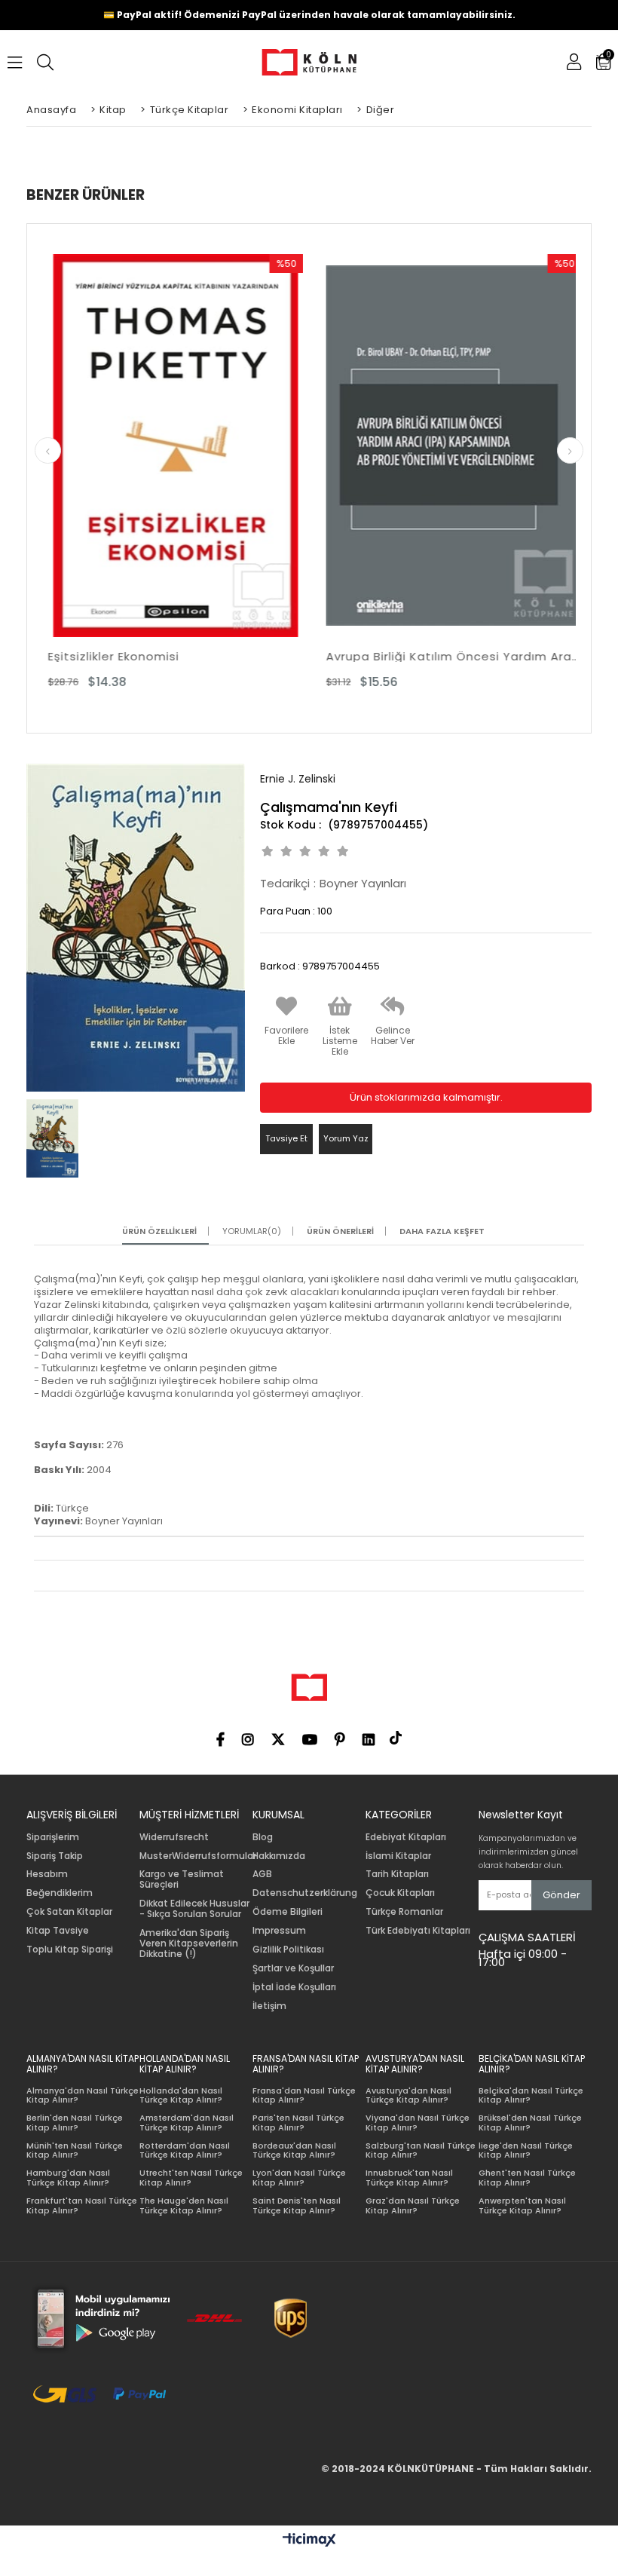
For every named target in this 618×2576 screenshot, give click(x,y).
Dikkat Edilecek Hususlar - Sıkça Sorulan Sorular (194, 1909)
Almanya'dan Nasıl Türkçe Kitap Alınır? (83, 2095)
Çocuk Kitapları (400, 1893)
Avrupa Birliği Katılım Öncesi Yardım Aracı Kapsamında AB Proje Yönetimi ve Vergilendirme (448, 656)
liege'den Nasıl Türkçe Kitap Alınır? (526, 2150)
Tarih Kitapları (397, 1874)
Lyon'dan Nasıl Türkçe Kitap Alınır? (299, 2178)
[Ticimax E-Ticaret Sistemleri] (309, 2541)
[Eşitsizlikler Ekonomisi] (170, 446)
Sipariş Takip (55, 1856)
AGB (262, 1874)
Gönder (561, 1895)
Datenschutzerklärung (305, 1893)
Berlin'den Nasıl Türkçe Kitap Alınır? (75, 2123)
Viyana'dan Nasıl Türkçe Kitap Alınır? (418, 2123)
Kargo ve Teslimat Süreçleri (182, 1879)
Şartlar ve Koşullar (293, 1968)
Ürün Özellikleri (159, 1231)
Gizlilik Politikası (288, 1950)
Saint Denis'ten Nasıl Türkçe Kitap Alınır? (297, 2205)
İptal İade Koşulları (294, 1987)
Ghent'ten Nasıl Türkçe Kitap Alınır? (527, 2178)
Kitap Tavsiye (58, 1931)
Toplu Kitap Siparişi (70, 1950)
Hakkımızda (279, 1856)
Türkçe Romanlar (404, 1912)
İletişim (269, 2006)
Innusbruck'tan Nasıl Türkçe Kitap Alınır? (409, 2178)
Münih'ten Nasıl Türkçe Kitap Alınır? (75, 2150)
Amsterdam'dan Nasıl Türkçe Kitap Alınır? (187, 2123)
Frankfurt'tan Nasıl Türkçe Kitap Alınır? (82, 2205)
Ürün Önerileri (340, 1231)
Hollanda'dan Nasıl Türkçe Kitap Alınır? (181, 2095)
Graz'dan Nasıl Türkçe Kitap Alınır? (413, 2205)
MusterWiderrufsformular (198, 1856)
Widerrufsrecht (174, 1837)
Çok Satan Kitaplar (69, 1912)
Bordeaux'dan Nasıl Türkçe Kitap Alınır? (294, 2150)
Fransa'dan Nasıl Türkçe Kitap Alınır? (304, 2095)
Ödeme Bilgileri (288, 1912)
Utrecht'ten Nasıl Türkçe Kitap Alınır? (191, 2178)
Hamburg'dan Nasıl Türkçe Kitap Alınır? (68, 2178)
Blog (263, 1837)
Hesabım (47, 1874)
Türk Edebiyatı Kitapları (418, 1931)
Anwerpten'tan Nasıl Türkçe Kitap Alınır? (522, 2205)
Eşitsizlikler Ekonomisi (108, 656)
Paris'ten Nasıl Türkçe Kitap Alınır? (298, 2123)
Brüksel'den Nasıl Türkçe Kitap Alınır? (530, 2123)
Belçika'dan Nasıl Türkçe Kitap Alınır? (531, 2095)
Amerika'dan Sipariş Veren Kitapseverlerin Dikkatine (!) (189, 1943)
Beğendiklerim (60, 1893)
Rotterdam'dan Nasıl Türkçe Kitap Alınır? (185, 2150)
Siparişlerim (53, 1837)
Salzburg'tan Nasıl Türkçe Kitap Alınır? (421, 2150)
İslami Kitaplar (398, 1856)
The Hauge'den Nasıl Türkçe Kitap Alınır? (184, 2205)
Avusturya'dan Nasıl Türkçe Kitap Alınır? (408, 2095)
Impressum (279, 1931)
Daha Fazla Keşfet (442, 1231)
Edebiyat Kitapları (406, 1837)
